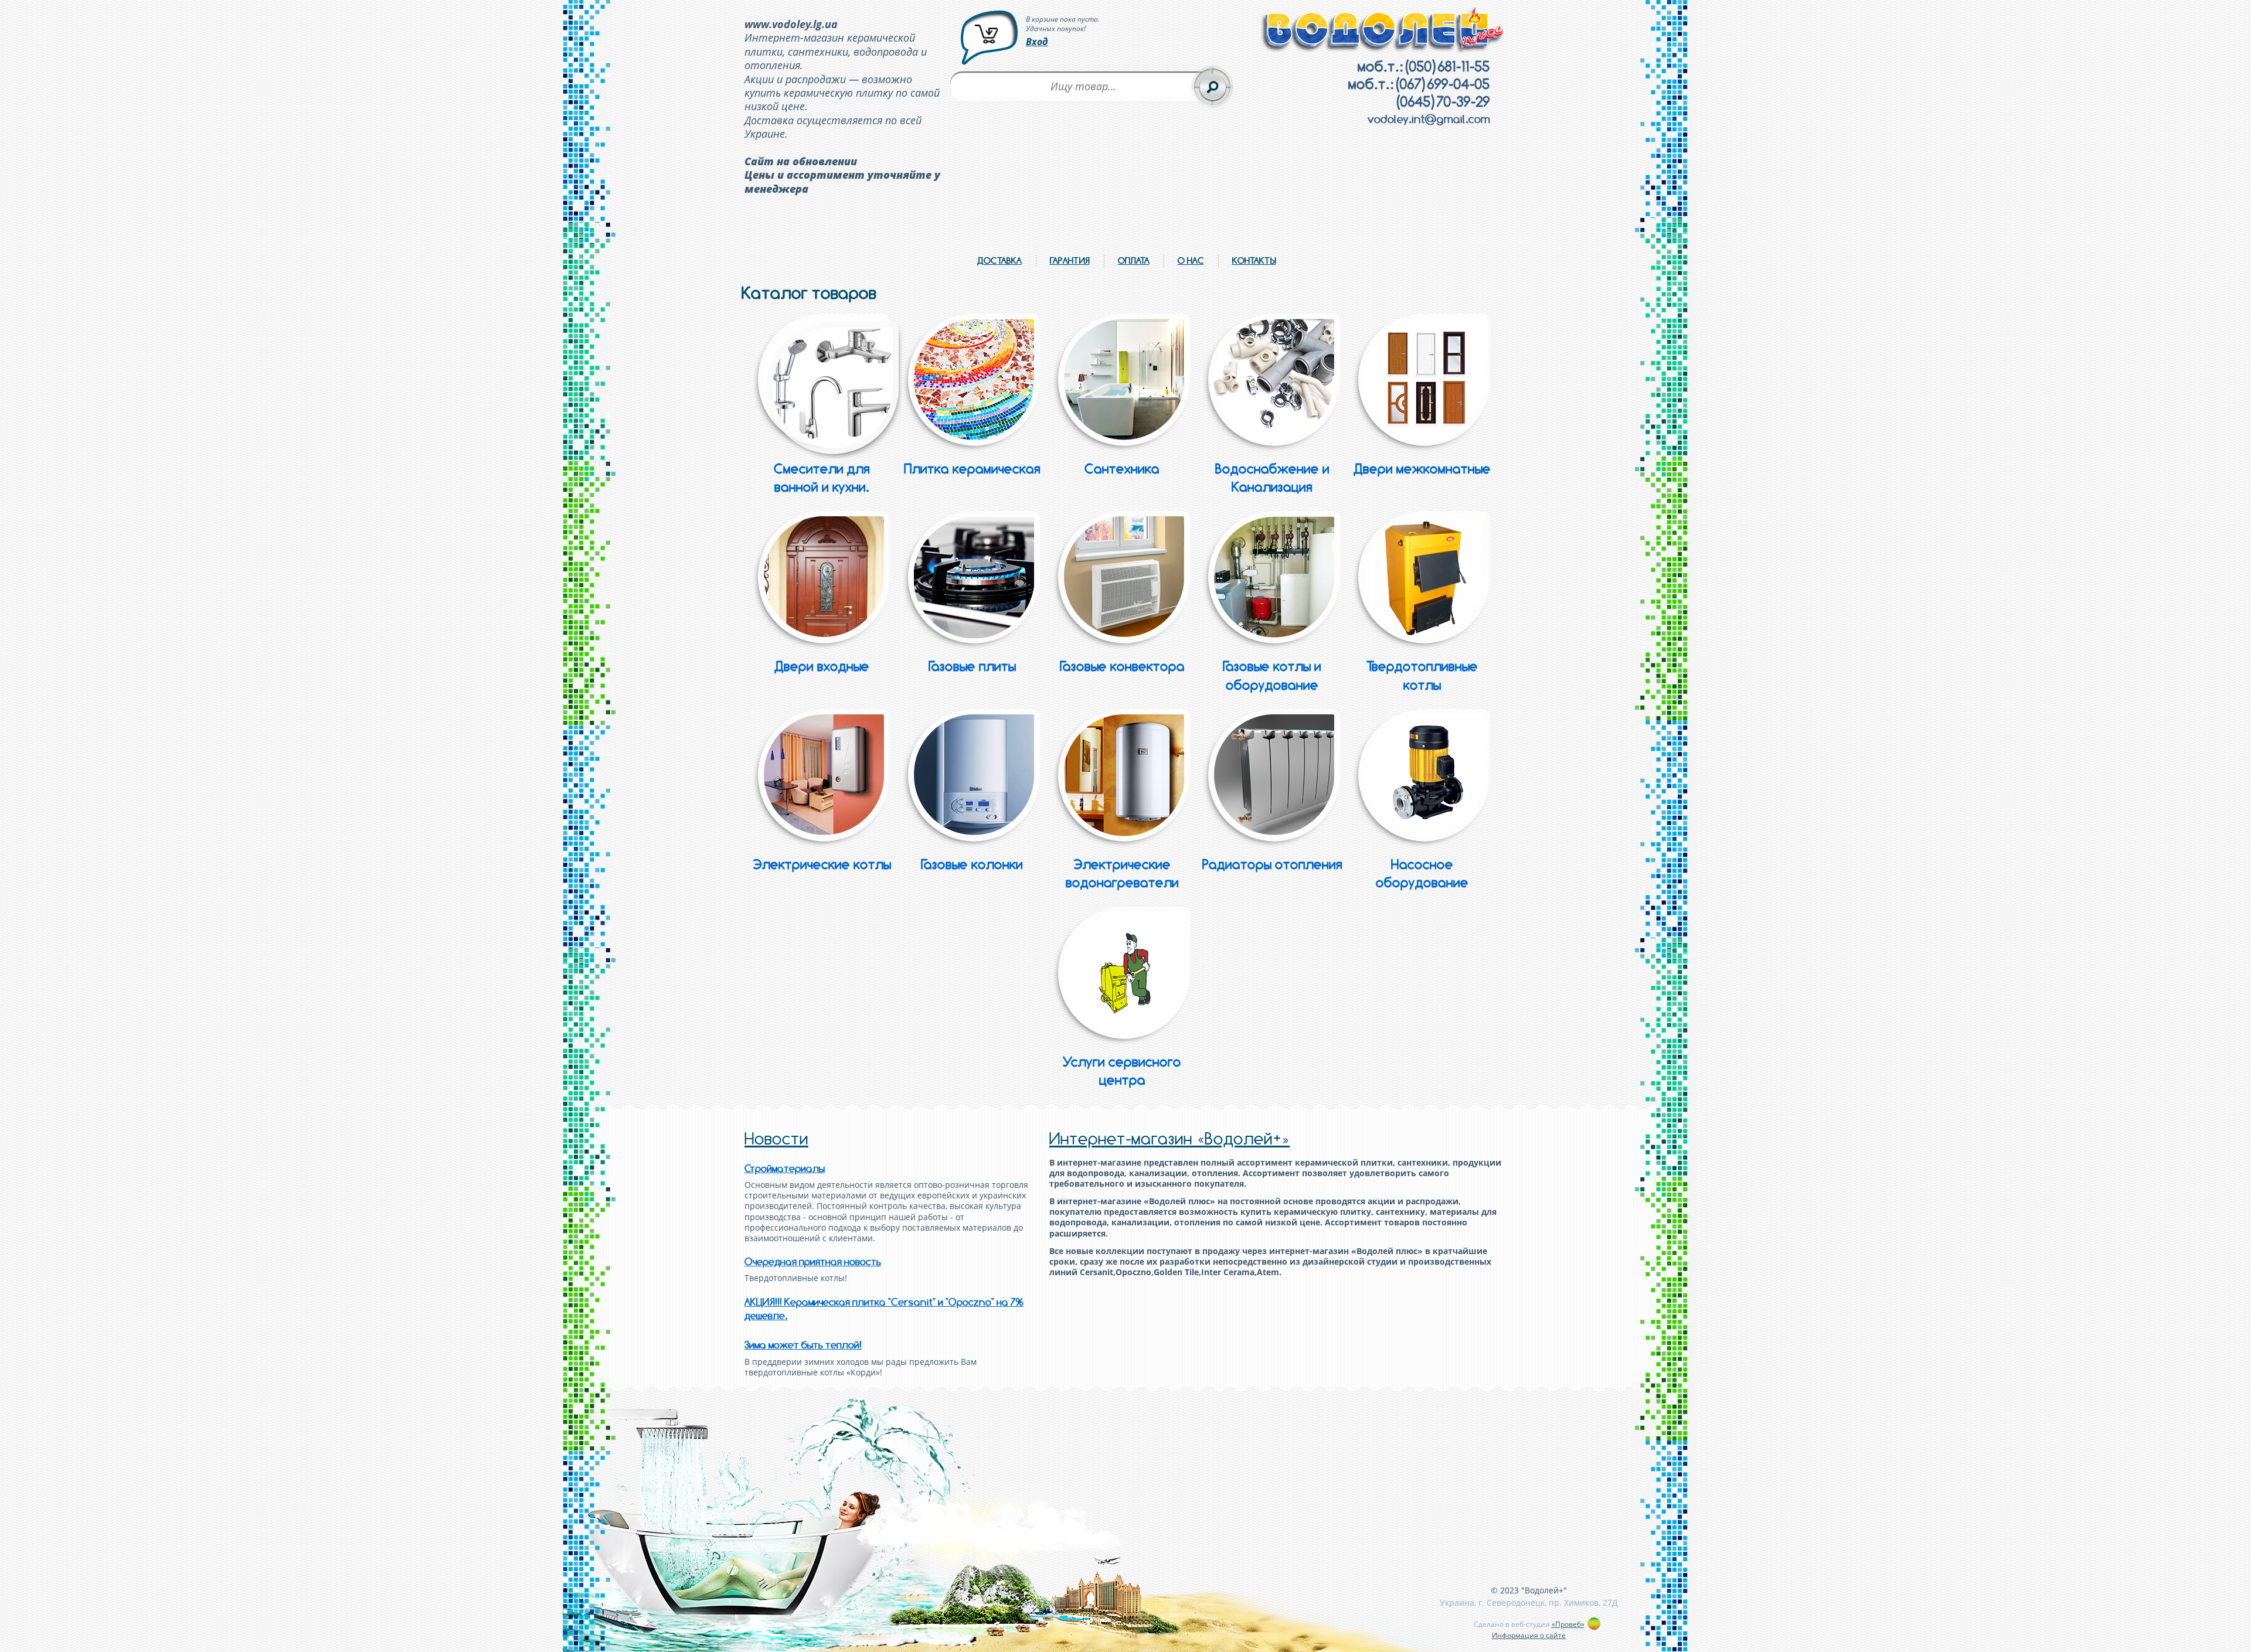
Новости (776, 1139)
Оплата (1134, 260)
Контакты (1254, 260)
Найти (1212, 87)
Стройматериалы (785, 1169)
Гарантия (1070, 260)
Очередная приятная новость (813, 1262)
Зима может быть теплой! (803, 1345)
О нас (1191, 260)
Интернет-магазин (1169, 1139)
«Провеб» (1568, 1624)
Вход (1037, 42)
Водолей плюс (1383, 30)
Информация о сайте (1529, 1635)
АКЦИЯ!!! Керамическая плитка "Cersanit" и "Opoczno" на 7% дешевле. (884, 1309)
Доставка (999, 260)
